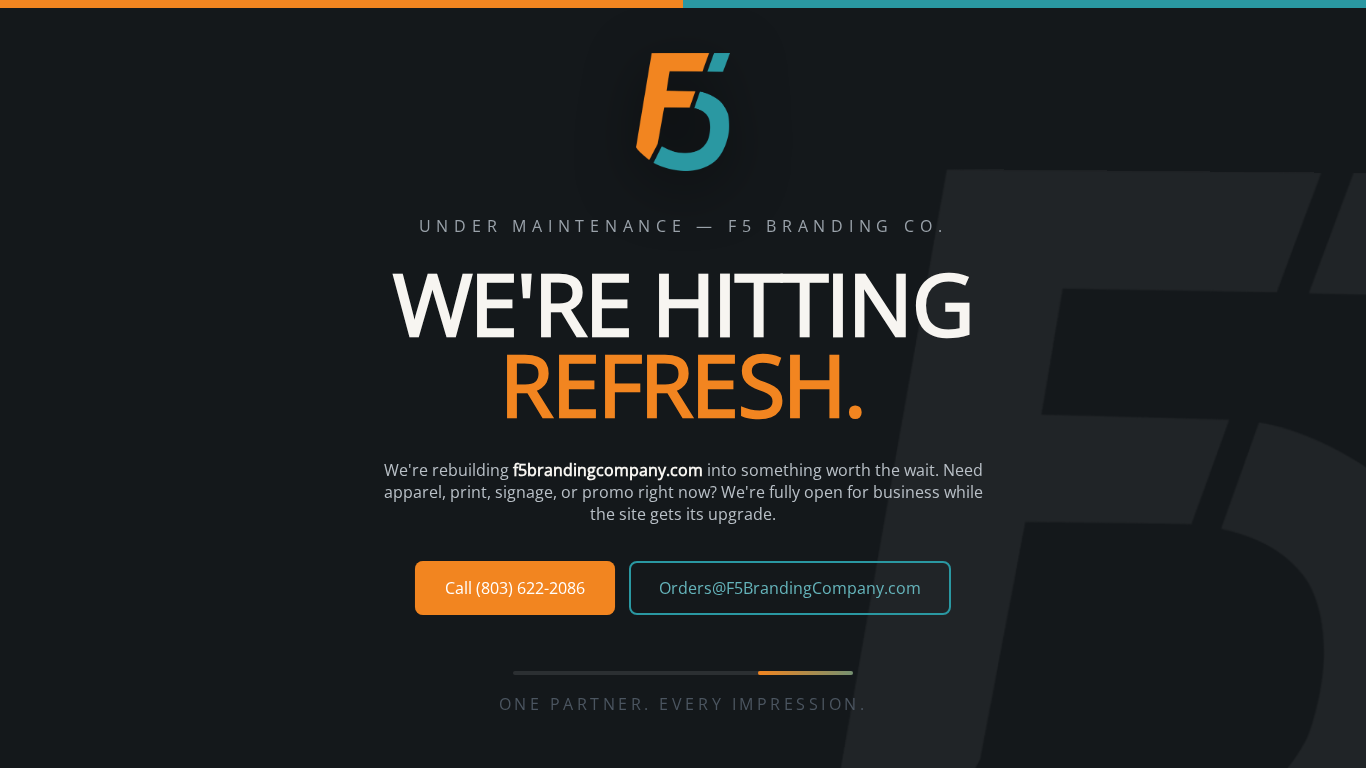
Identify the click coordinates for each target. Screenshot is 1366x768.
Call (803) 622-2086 (515, 588)
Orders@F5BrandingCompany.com (790, 588)
